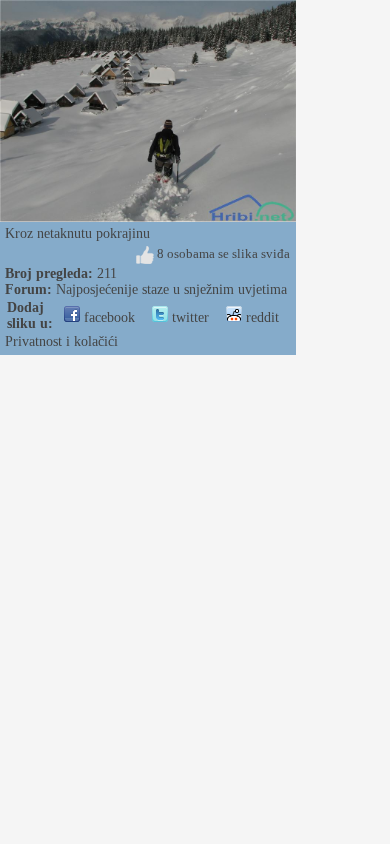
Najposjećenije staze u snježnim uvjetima (171, 289)
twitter (188, 317)
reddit (260, 317)
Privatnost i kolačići (61, 341)
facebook (107, 317)
